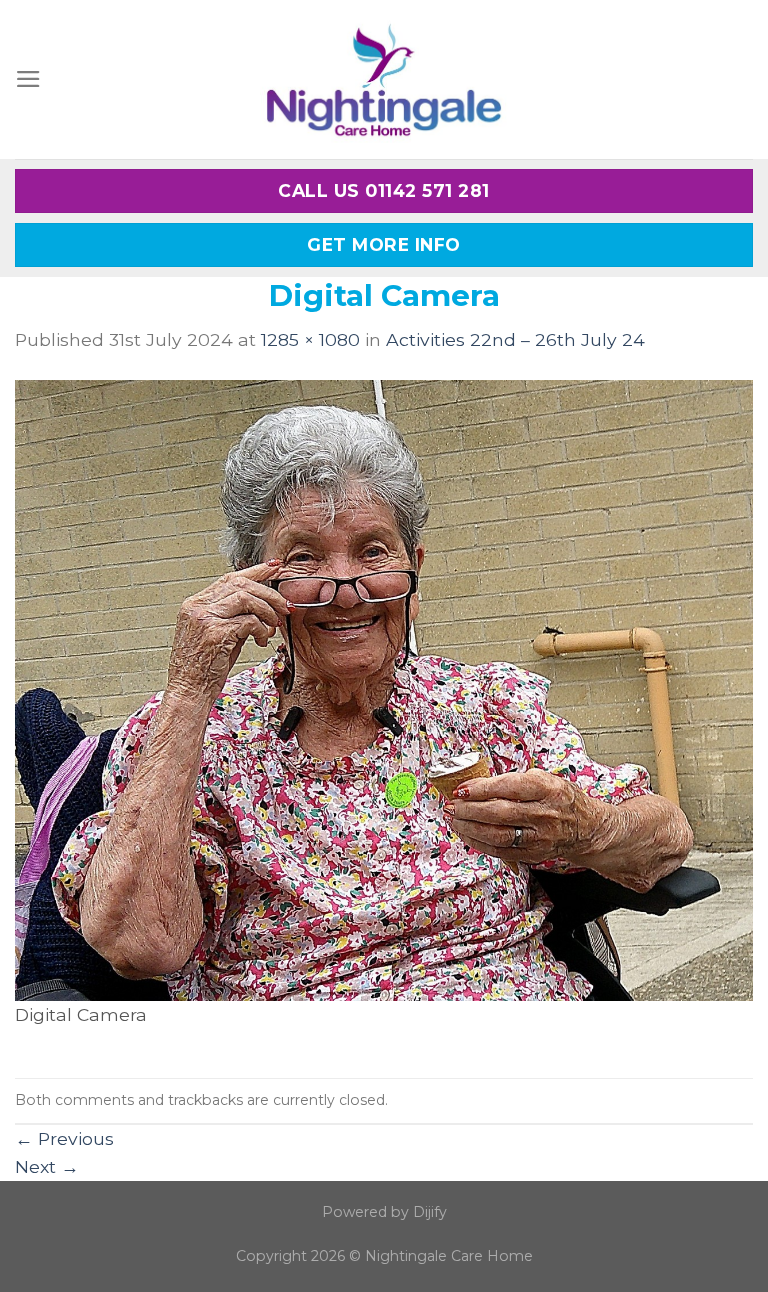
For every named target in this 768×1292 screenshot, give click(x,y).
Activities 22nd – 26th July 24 (515, 339)
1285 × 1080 (310, 339)
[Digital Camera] (384, 688)
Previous (64, 1138)
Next (47, 1166)
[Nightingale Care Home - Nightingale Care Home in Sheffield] (384, 79)
